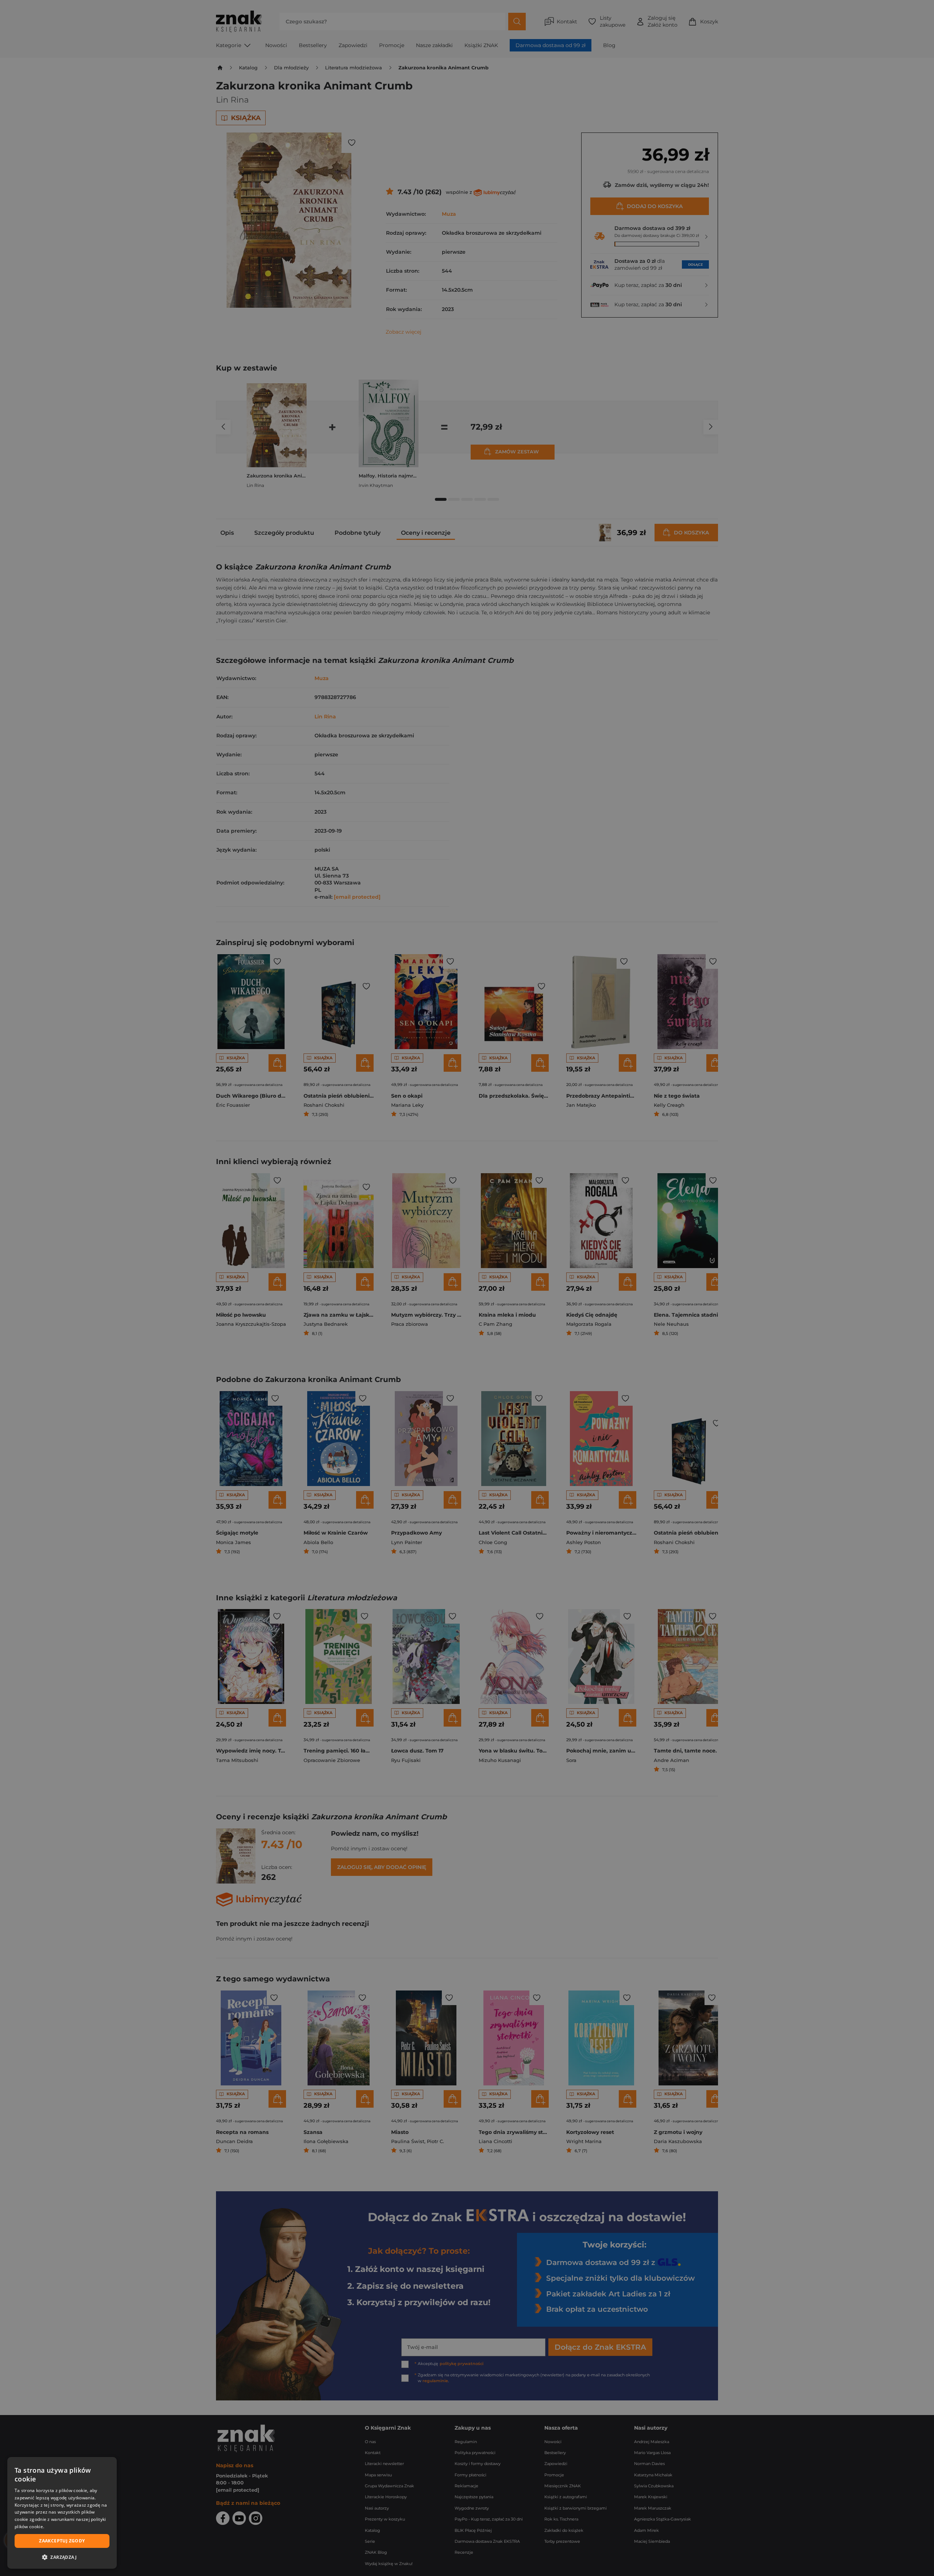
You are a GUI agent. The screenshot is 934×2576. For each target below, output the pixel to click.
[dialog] (62, 2513)
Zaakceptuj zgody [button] (62, 2541)
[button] (62, 2557)
